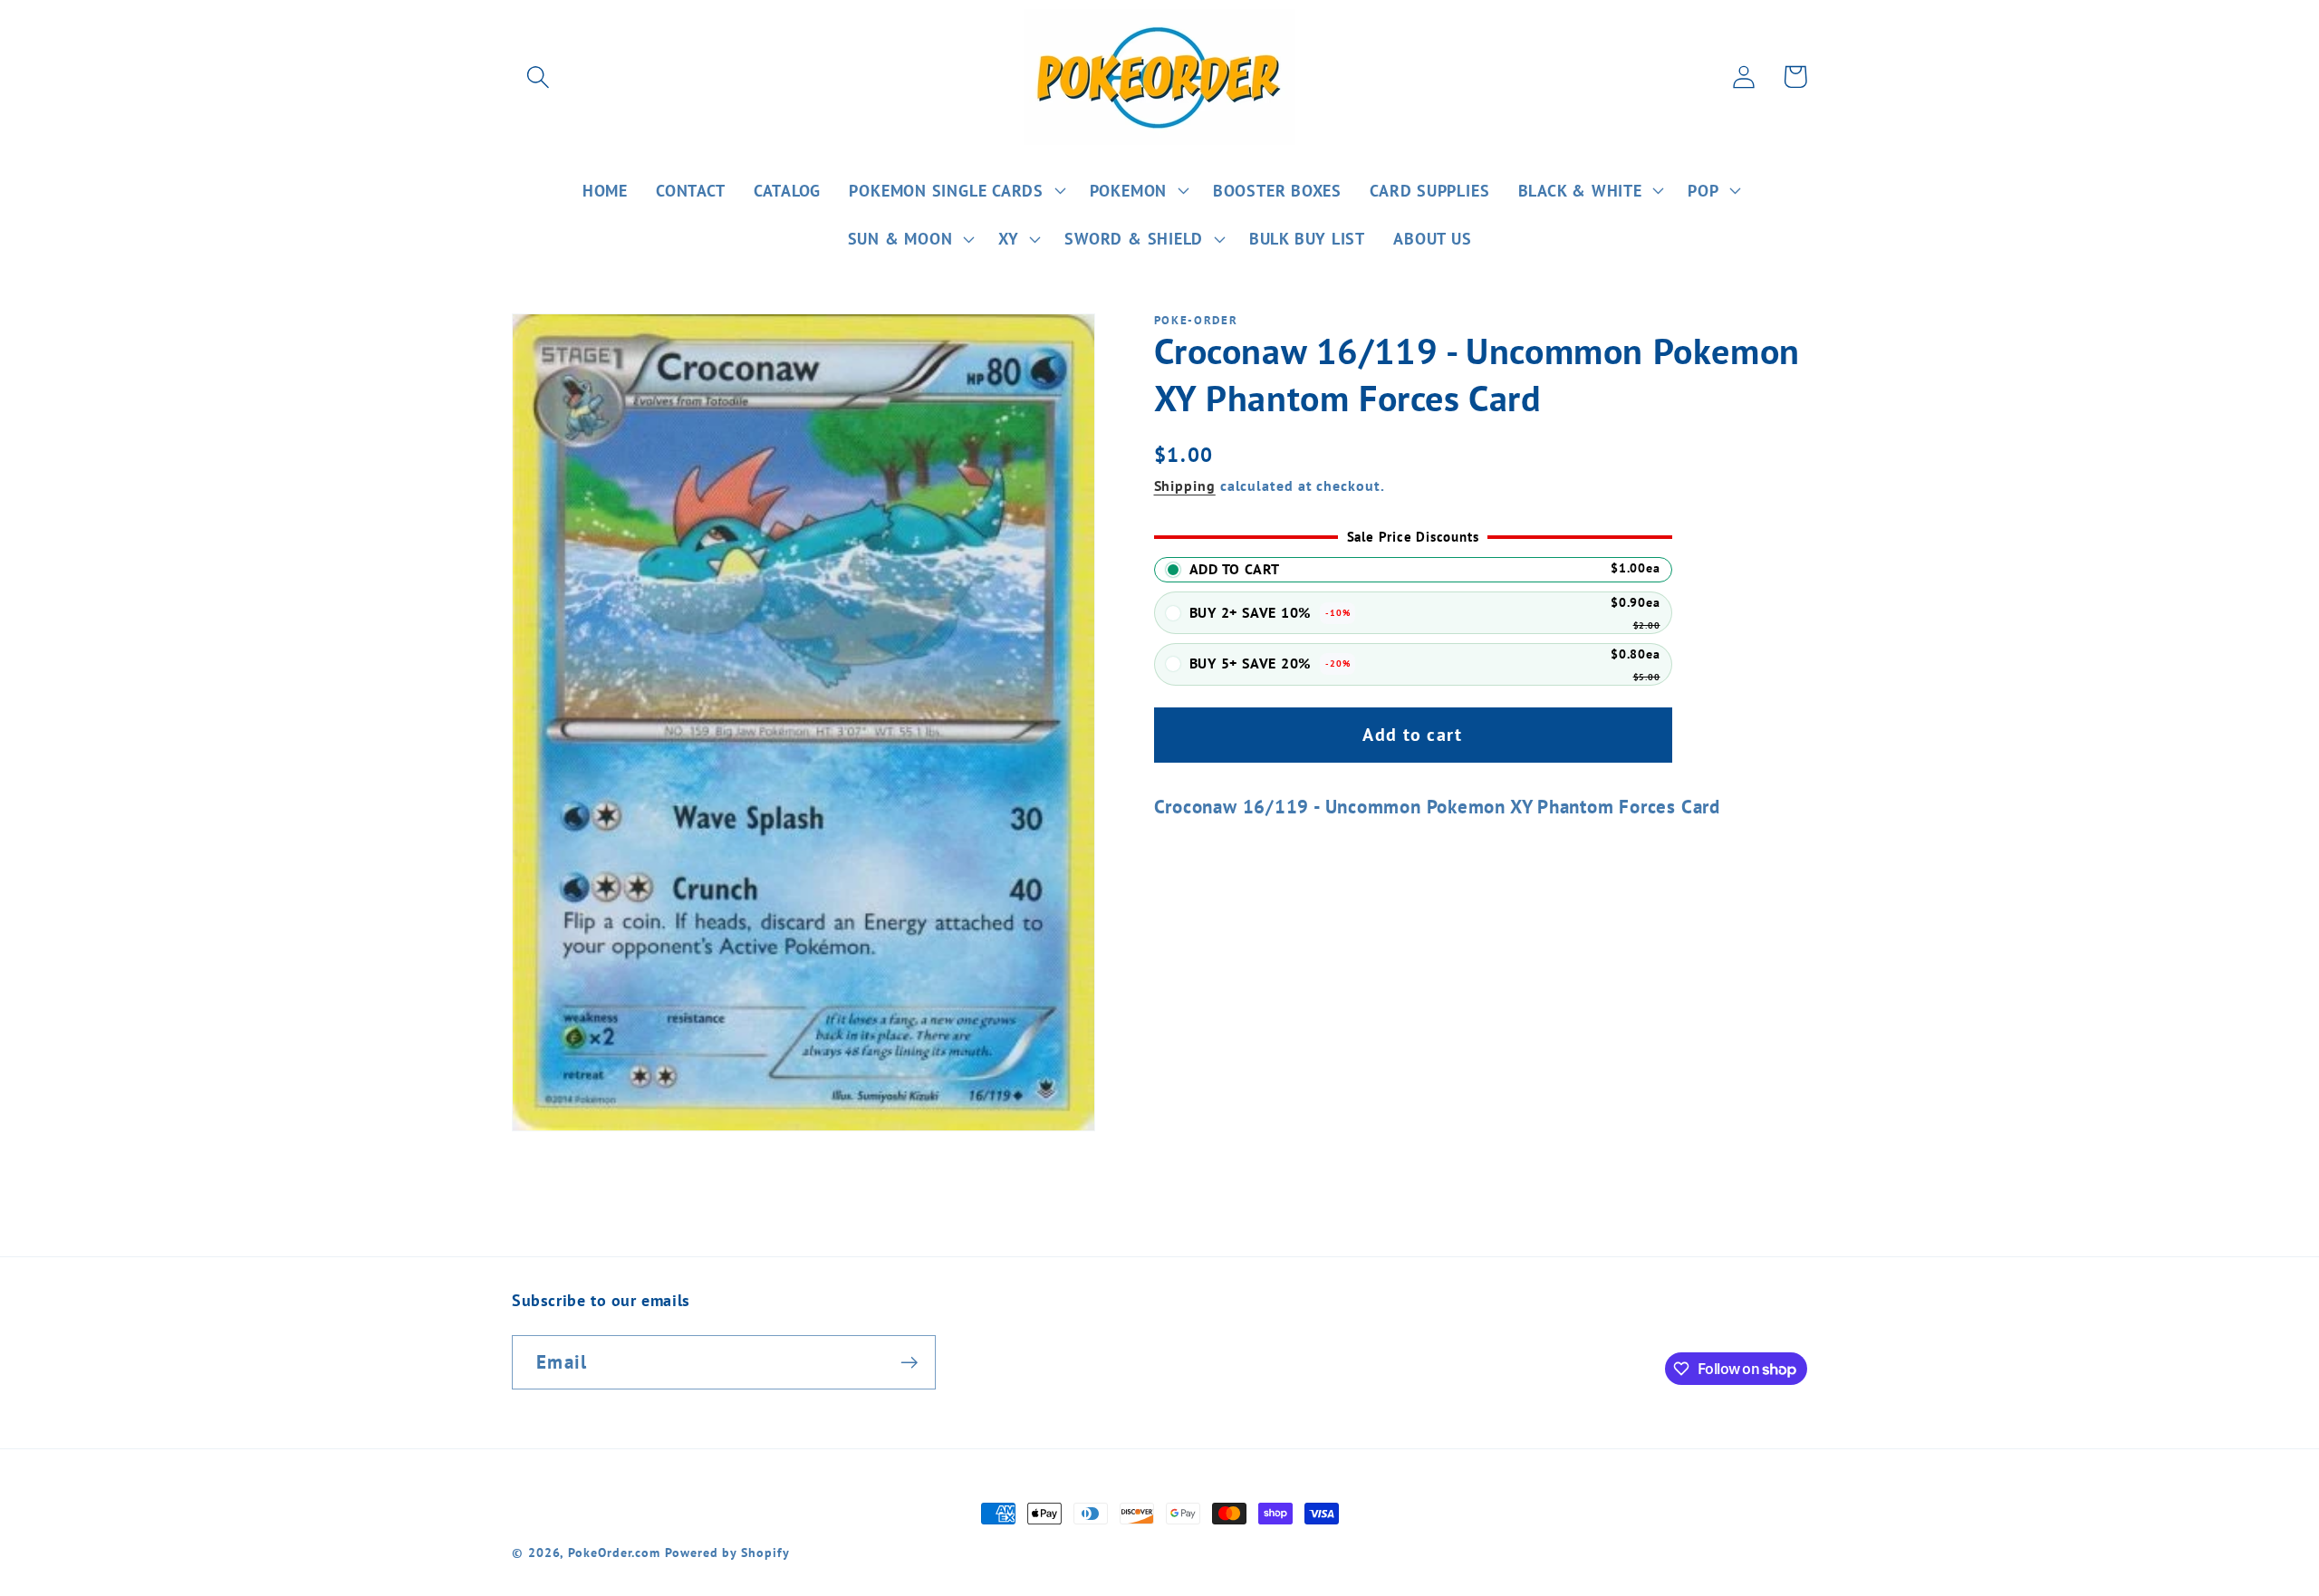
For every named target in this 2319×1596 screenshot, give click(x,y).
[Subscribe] (909, 1363)
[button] (538, 77)
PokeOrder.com (614, 1552)
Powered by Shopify (727, 1552)
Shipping (1185, 486)
